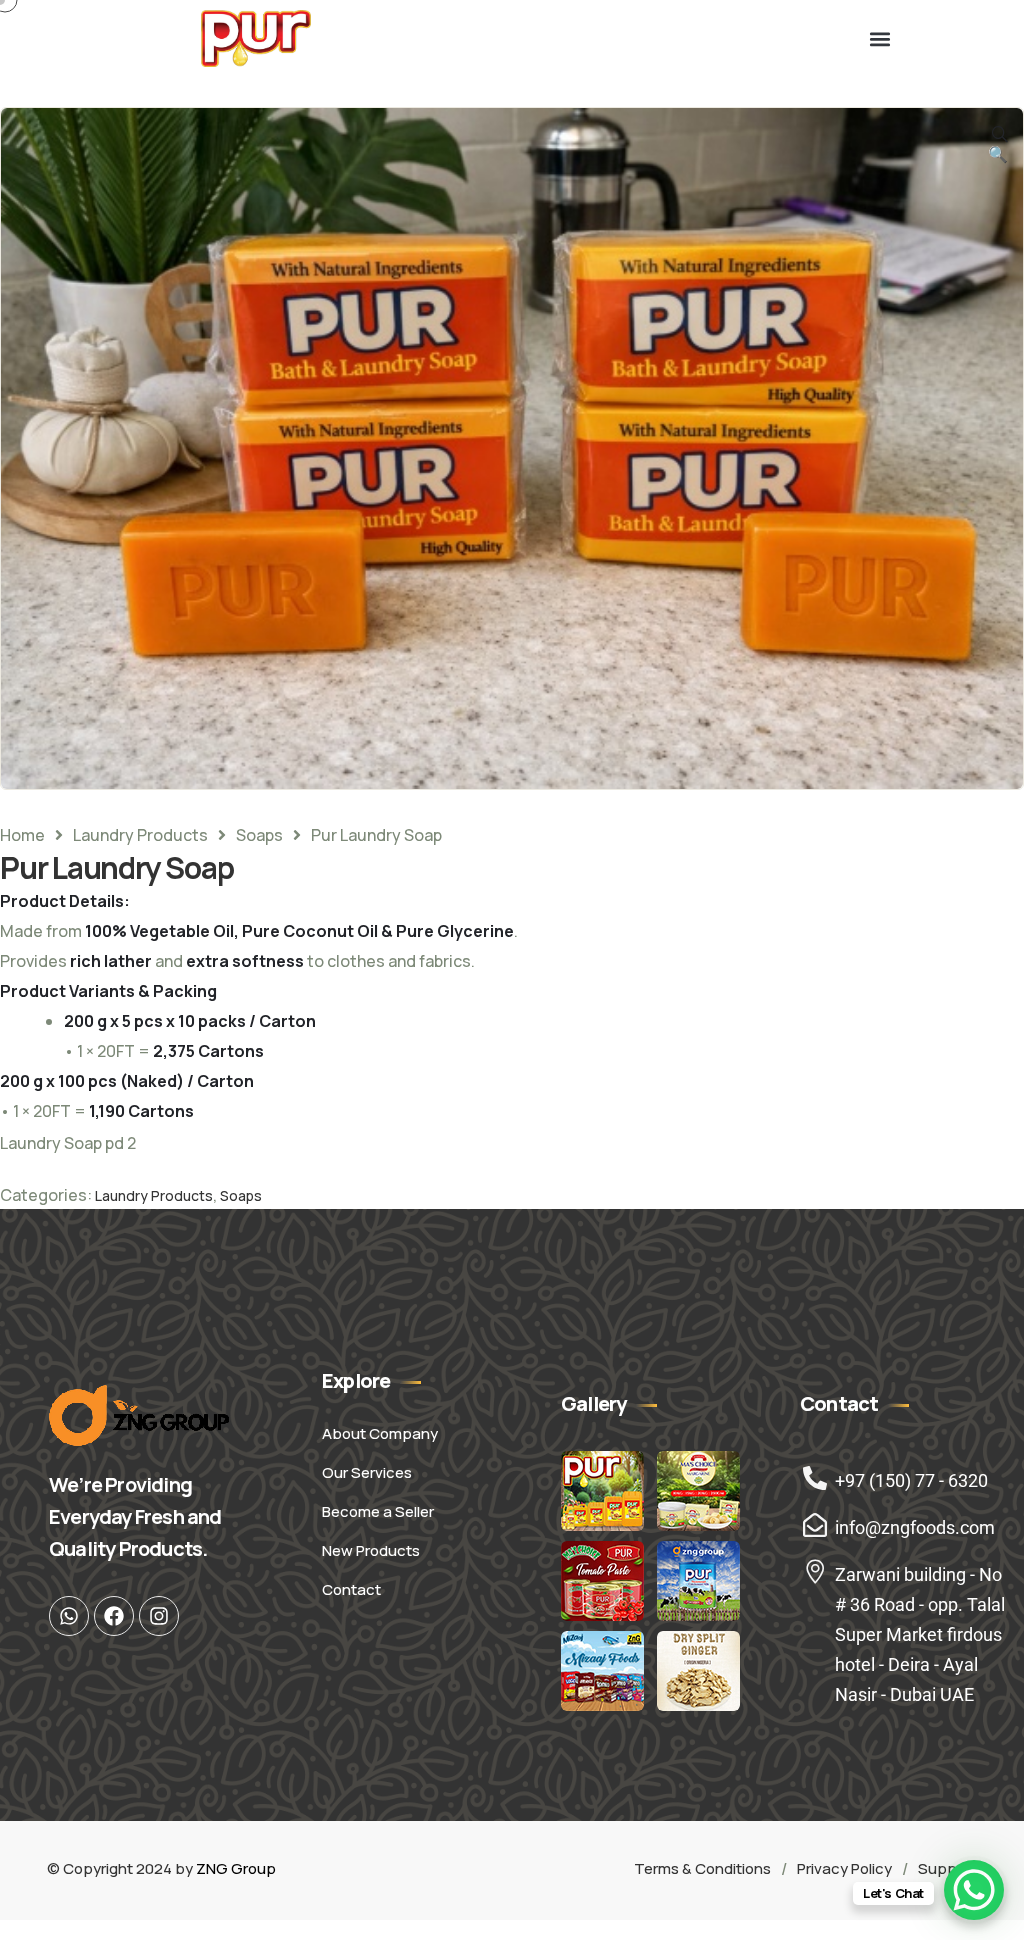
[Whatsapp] (69, 1616)
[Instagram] (159, 1616)
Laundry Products (140, 835)
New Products (371, 1550)
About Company (380, 1433)
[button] (879, 38)
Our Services (367, 1472)
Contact (351, 1589)
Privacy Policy (844, 1868)
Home (22, 835)
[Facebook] (114, 1616)
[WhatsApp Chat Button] (974, 1890)
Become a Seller (378, 1511)
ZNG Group (236, 1868)
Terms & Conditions (702, 1868)
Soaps (259, 835)
